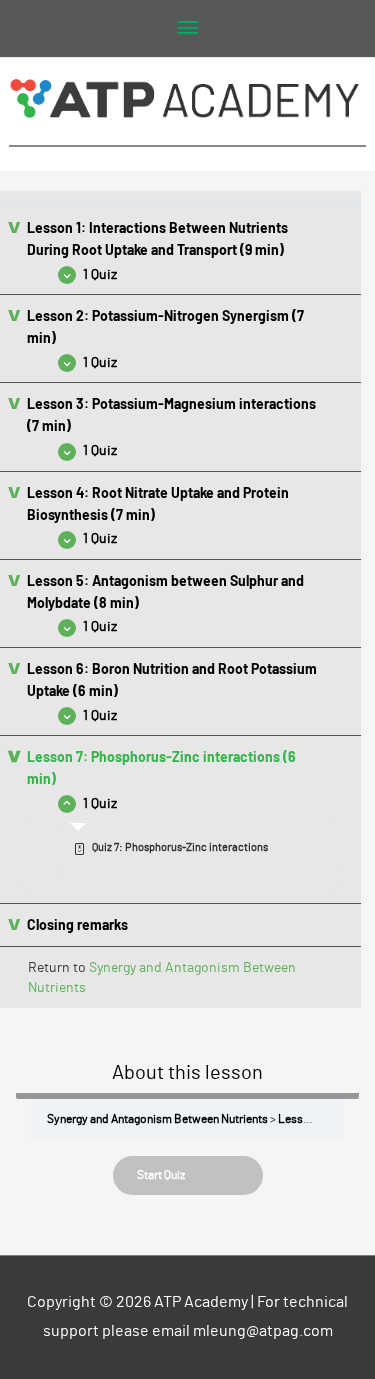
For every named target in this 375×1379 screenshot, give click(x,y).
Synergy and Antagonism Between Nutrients (157, 1119)
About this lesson (187, 1073)
